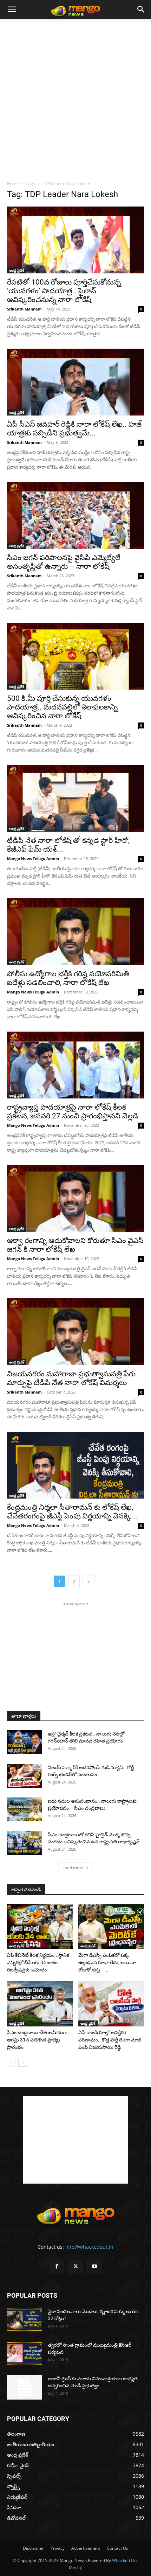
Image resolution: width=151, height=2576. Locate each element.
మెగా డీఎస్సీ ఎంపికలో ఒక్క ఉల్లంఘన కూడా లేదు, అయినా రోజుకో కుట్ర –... (107, 1962)
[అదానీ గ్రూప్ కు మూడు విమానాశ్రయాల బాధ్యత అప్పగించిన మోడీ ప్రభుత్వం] (25, 2387)
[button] (12, 9)
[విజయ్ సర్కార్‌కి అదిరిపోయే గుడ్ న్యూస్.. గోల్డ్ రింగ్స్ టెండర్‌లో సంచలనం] (25, 1776)
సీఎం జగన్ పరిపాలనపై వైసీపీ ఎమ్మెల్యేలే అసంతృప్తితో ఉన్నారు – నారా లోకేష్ (64, 562)
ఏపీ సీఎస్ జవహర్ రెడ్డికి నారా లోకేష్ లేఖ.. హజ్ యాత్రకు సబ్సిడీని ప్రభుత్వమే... (74, 429)
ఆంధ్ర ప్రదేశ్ (17, 270)
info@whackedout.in (89, 2247)
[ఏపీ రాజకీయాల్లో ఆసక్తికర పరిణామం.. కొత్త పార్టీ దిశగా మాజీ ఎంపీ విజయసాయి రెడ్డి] (111, 2004)
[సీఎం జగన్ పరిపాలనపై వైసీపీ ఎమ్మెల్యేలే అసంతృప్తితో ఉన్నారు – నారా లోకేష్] (75, 515)
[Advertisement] (75, 98)
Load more (73, 1868)
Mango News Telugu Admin (33, 858)
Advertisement (86, 2548)
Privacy (58, 2548)
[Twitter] (75, 2267)
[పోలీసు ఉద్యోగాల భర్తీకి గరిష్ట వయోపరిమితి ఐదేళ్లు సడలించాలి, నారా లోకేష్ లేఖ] (75, 932)
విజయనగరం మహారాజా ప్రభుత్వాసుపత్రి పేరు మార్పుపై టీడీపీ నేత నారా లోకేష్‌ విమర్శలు (71, 1378)
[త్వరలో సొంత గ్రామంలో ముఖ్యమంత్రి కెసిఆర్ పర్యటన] (25, 2354)
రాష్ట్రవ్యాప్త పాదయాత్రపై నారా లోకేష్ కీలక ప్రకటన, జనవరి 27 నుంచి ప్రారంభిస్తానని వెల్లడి (73, 1112)
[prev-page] (11, 2062)
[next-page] (88, 1581)
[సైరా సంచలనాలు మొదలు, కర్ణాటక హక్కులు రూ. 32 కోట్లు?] (25, 2320)
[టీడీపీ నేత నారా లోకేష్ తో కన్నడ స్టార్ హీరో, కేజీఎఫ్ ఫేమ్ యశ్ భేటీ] (75, 798)
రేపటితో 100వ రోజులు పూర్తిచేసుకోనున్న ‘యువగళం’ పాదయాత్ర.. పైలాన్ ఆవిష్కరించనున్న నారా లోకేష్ (64, 291)
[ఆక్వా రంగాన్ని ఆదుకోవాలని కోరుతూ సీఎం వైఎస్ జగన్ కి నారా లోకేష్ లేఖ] (75, 1198)
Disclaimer (33, 2548)
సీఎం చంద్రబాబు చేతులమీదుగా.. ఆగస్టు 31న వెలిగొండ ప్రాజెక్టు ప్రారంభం (39, 2040)
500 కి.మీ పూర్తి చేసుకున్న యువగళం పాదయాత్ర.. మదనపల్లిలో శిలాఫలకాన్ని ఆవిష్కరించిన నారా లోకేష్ (62, 707)
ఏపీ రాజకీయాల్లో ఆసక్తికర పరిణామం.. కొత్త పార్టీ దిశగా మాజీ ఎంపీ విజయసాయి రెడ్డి (110, 2040)
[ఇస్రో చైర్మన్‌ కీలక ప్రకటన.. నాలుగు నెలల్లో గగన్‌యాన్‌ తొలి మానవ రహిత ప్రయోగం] (25, 1742)
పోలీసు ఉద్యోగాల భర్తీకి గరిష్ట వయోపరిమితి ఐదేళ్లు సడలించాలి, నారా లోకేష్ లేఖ (68, 978)
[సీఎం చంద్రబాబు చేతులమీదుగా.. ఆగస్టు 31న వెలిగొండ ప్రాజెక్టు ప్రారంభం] (40, 2004)
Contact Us (117, 2548)
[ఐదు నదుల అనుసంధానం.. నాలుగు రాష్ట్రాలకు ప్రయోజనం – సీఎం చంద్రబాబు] (25, 1810)
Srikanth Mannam (24, 309)
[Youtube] (94, 2267)
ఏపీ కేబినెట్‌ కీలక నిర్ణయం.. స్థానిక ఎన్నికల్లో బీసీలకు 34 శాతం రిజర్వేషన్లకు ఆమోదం (38, 1962)
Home (13, 184)
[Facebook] (57, 2267)
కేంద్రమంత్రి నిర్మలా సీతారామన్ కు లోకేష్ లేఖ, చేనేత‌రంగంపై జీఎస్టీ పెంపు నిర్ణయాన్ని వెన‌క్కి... (72, 1512)
